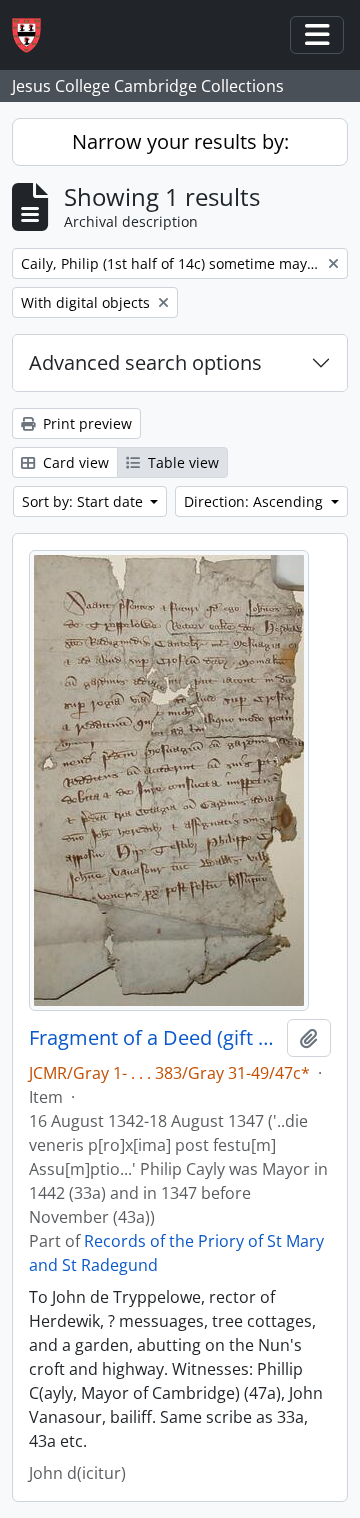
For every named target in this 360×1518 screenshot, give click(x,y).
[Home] (34, 35)
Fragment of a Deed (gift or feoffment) (154, 1038)
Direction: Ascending (255, 501)
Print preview (85, 423)
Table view (181, 462)
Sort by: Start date (84, 501)
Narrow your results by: (180, 141)
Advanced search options (145, 362)
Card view (74, 462)
